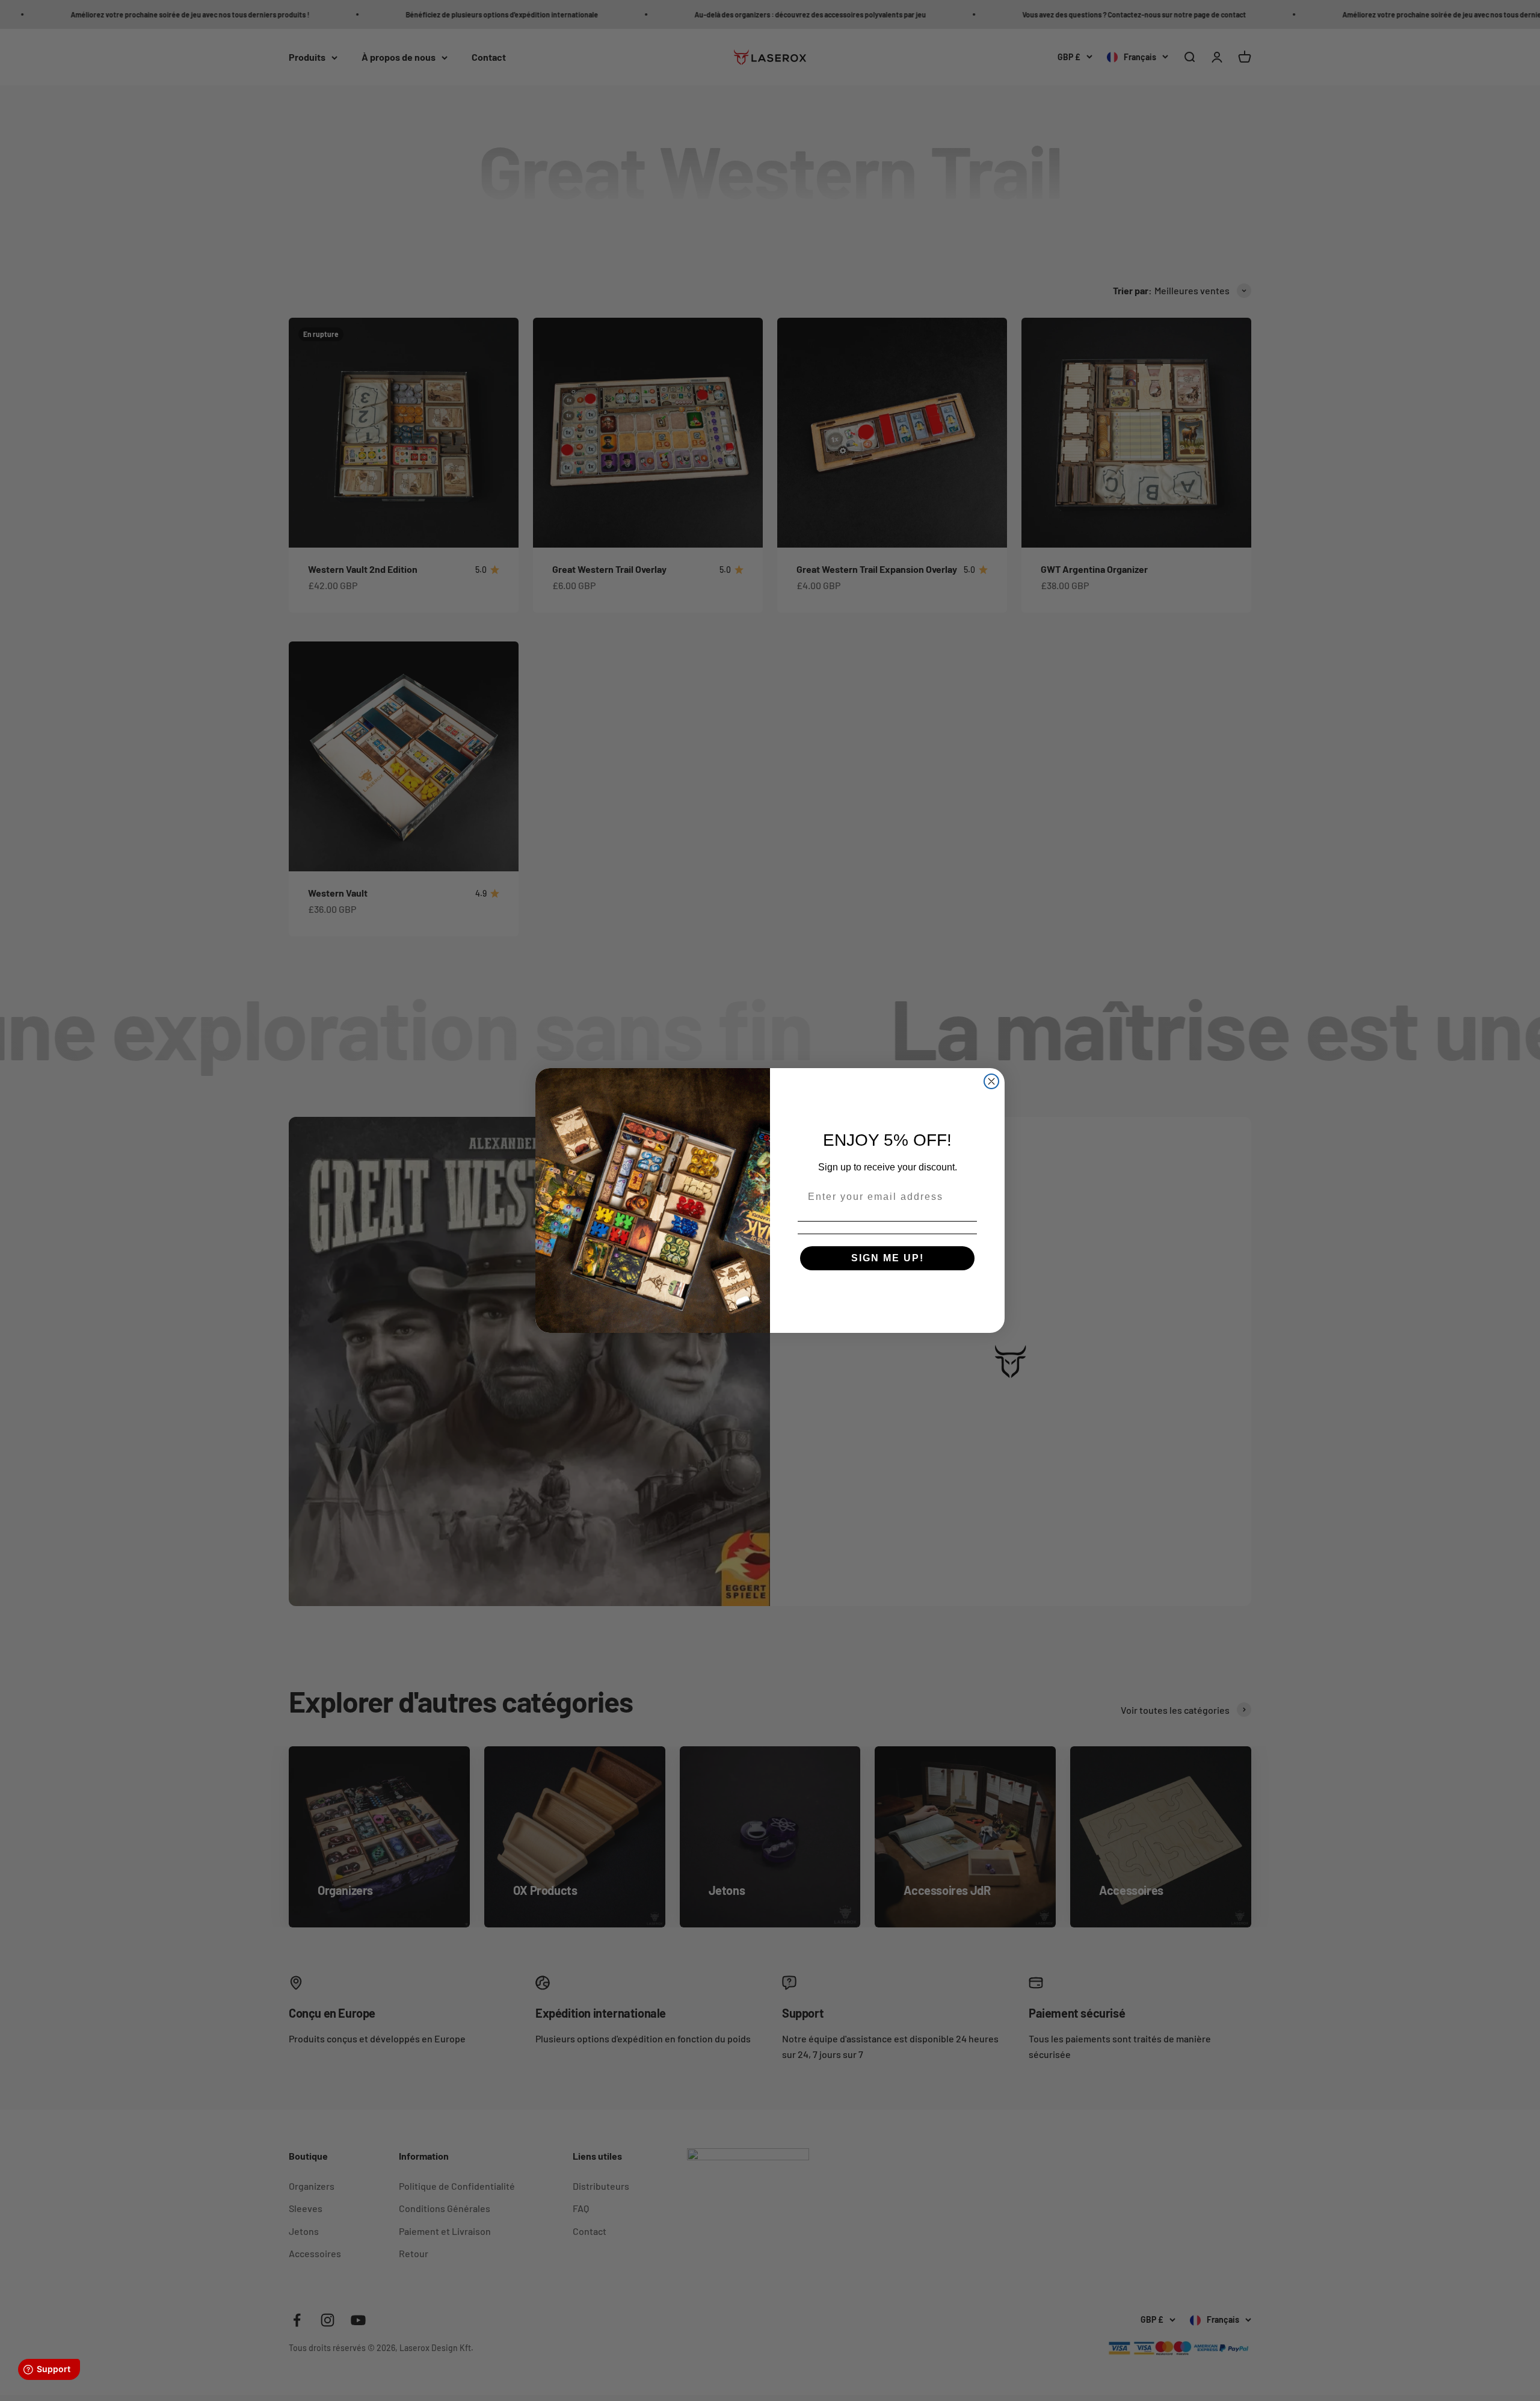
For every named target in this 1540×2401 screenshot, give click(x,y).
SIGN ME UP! (888, 1258)
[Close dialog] (991, 1081)
